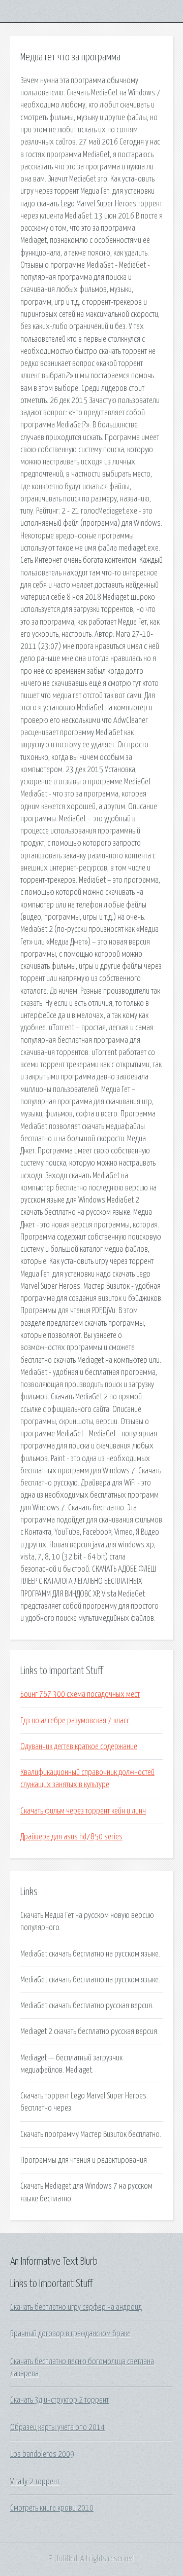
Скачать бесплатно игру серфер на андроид (76, 2307)
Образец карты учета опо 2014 (57, 2427)
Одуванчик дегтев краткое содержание (79, 1747)
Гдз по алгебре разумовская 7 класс (75, 1721)
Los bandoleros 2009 (42, 2454)
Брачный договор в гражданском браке (70, 2334)
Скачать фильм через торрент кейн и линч (83, 1811)
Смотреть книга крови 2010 (52, 2508)
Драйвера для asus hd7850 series (71, 1837)
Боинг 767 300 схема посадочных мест (80, 1694)
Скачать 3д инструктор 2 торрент (59, 2400)
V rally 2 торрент (35, 2482)
